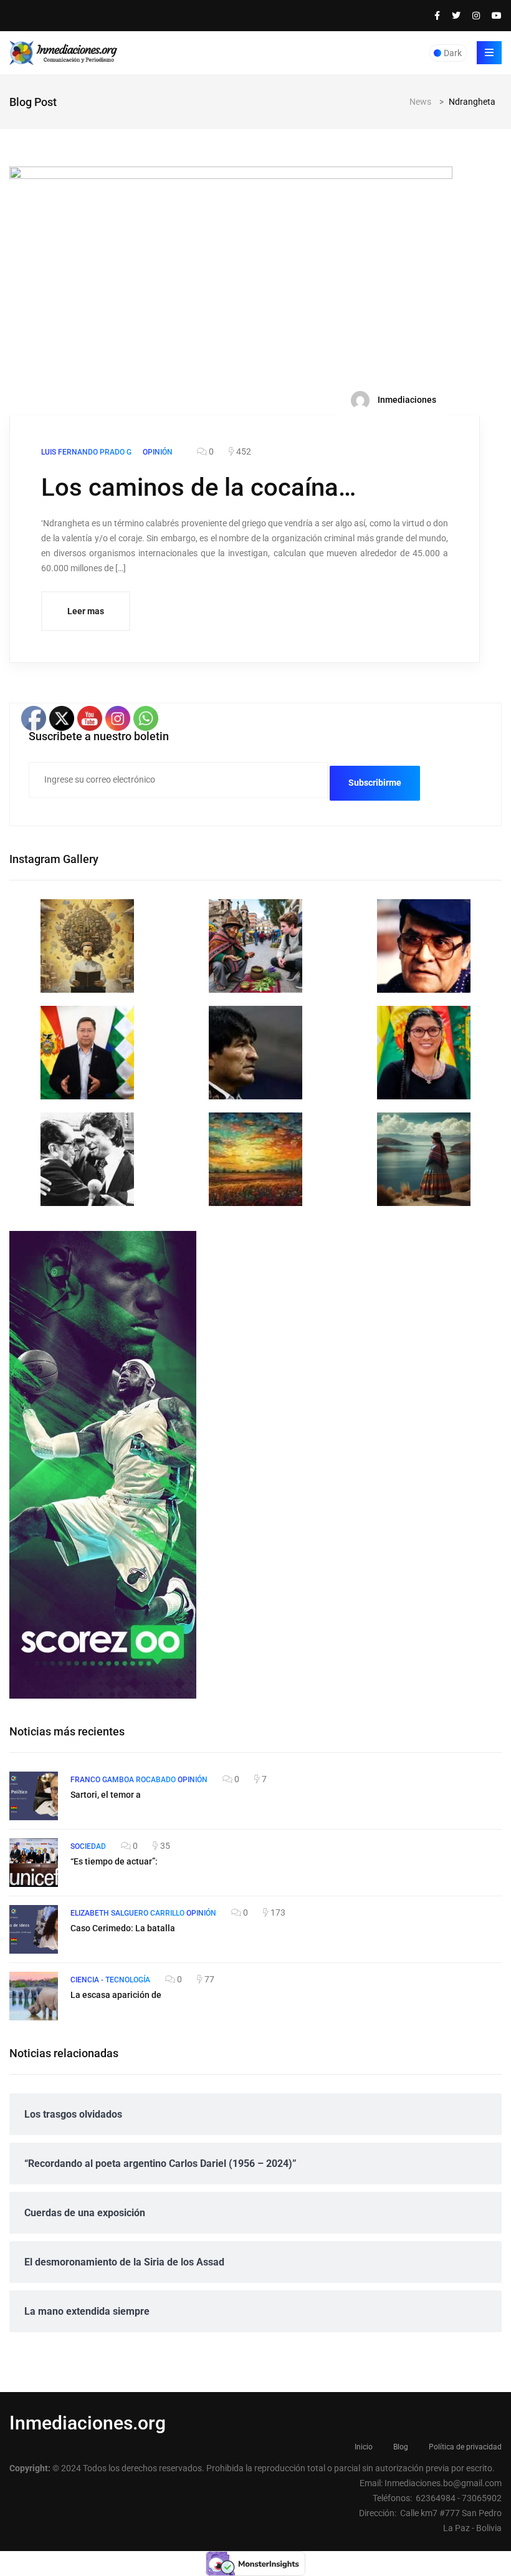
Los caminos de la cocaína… (198, 487)
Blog (401, 2447)
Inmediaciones (406, 399)
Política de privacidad (465, 2447)
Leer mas (86, 611)
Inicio (364, 2447)
